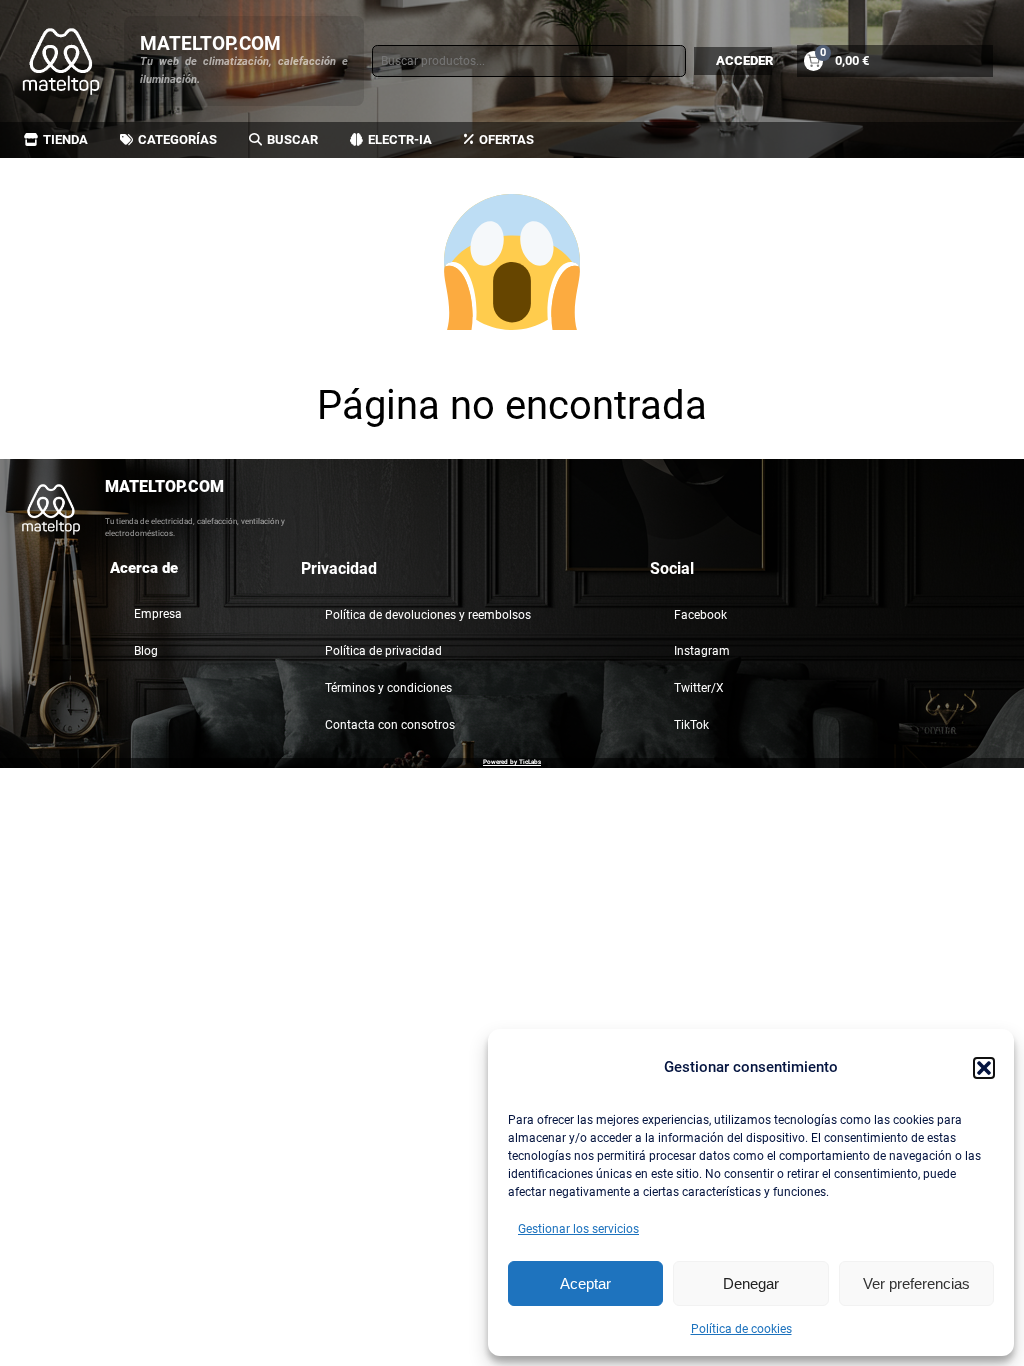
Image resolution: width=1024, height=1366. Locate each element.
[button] (984, 1068)
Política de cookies (741, 1329)
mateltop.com (210, 43)
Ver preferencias (916, 1283)
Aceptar (585, 1283)
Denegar (751, 1283)
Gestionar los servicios (578, 1229)
